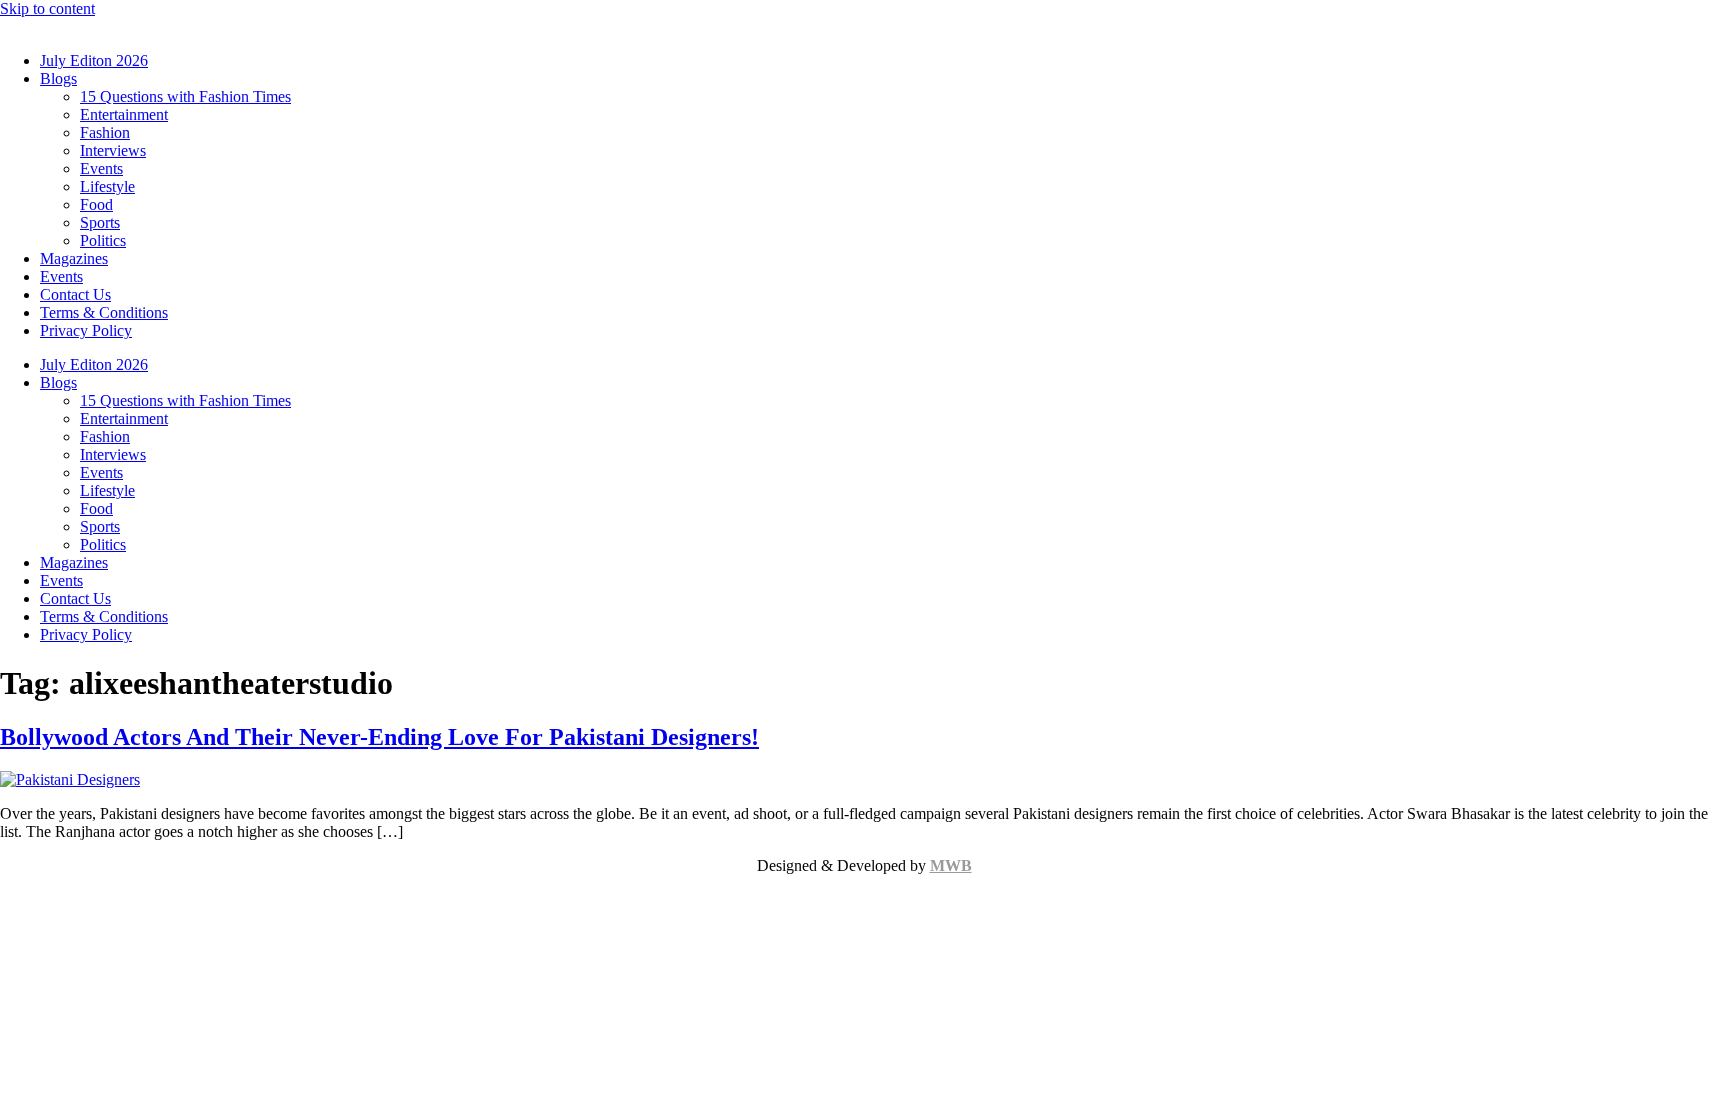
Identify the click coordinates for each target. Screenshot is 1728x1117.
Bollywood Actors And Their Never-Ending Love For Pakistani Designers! (379, 737)
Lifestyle (107, 186)
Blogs (58, 78)
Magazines (74, 258)
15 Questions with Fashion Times (185, 96)
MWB (951, 865)
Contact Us (75, 294)
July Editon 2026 (94, 60)
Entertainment (124, 114)
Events (101, 168)
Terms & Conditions (104, 312)
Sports (100, 222)
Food (96, 204)
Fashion (105, 132)
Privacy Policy (86, 330)
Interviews (113, 150)
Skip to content (47, 8)
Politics (103, 240)
